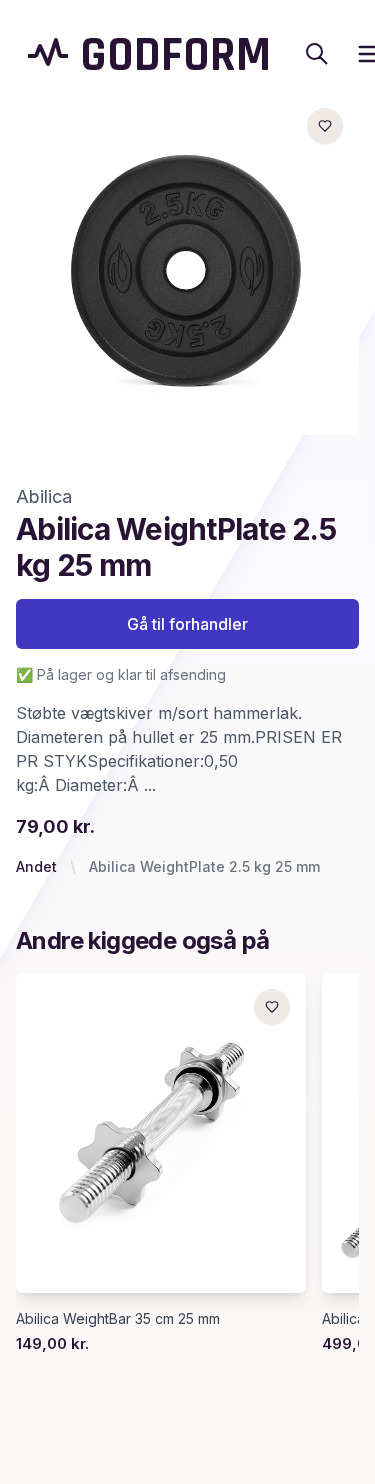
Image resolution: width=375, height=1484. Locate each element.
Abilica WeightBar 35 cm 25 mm (118, 1318)
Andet (36, 866)
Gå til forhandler (187, 624)
